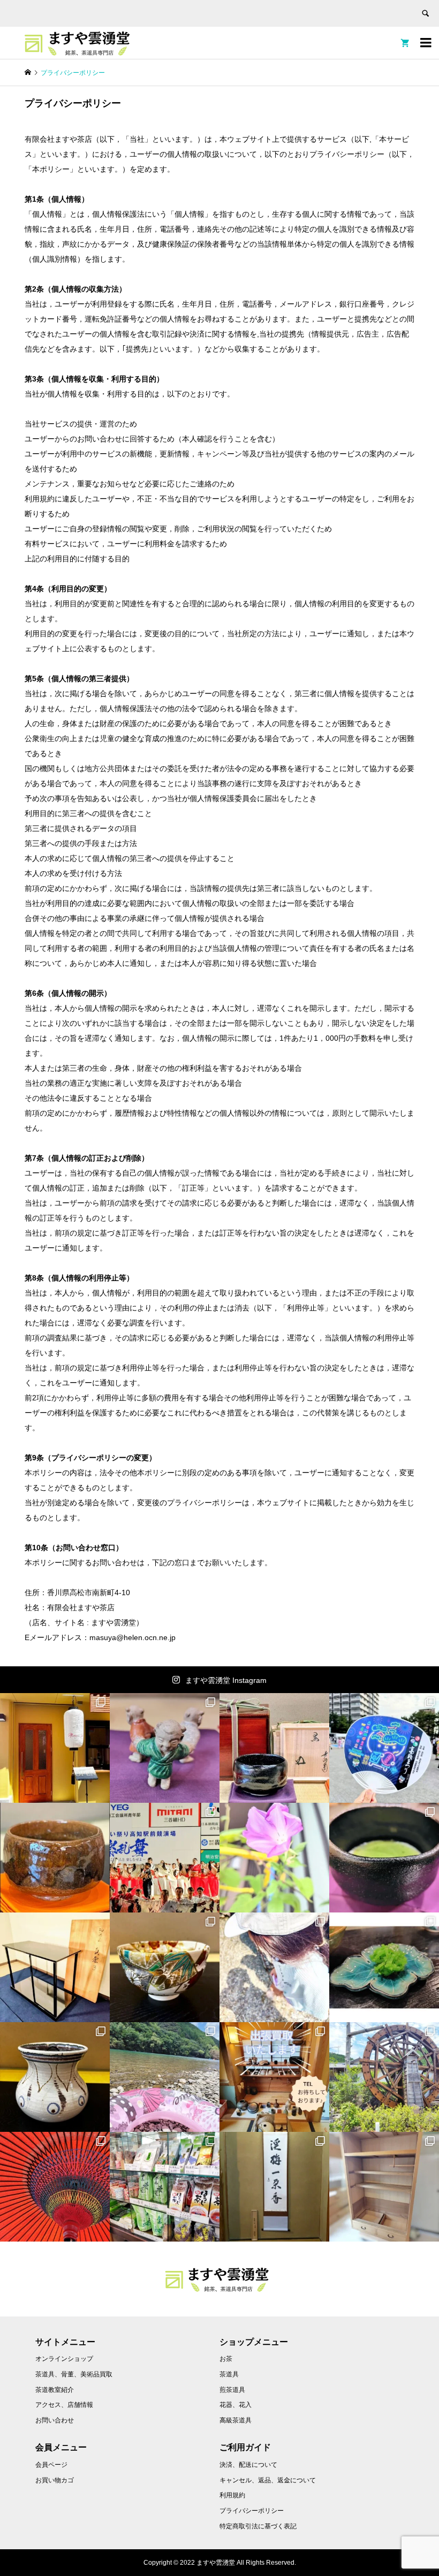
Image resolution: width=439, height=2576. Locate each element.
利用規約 (232, 2495)
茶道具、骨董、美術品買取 (74, 2374)
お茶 (226, 2359)
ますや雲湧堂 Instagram (226, 1680)
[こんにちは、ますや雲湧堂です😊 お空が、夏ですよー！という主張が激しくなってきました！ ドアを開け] (55, 2187)
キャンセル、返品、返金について (268, 2480)
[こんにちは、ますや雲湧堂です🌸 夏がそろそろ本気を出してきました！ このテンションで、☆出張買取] (274, 2077)
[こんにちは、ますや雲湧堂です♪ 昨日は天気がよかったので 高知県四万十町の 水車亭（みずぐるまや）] (384, 2077)
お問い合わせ (55, 2420)
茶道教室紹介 (55, 2390)
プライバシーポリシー (252, 2511)
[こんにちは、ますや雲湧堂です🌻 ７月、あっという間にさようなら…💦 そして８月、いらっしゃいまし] (55, 1967)
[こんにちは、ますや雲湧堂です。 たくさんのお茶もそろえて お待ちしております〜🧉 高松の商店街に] (165, 2187)
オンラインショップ (64, 2359)
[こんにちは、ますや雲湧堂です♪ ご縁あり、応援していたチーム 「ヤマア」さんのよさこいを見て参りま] (165, 1858)
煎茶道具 (232, 2390)
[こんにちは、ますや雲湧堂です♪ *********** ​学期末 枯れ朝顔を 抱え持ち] (274, 1858)
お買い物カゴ (55, 2480)
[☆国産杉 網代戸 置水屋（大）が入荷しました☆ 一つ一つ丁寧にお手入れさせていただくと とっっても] (384, 2187)
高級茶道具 (236, 2420)
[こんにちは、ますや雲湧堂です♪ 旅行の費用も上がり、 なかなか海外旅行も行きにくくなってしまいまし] (55, 2077)
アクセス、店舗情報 (64, 2405)
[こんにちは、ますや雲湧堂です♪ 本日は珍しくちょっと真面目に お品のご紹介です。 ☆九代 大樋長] (55, 1858)
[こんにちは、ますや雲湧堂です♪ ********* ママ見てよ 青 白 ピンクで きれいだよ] (165, 1748)
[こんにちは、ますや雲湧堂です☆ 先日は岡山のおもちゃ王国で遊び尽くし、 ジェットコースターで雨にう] (274, 1748)
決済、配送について (248, 2465)
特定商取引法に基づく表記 (258, 2526)
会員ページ (51, 2465)
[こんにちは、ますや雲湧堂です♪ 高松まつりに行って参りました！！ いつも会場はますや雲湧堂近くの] (384, 1748)
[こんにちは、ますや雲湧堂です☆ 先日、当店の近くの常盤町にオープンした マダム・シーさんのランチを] (55, 1748)
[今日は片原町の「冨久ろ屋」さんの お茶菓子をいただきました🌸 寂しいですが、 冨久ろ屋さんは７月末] (384, 1967)
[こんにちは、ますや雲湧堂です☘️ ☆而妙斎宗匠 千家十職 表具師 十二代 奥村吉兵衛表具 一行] (274, 2187)
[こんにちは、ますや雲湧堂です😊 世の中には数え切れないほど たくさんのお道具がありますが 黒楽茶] (384, 1858)
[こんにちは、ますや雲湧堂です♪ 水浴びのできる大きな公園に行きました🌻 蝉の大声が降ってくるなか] (274, 1967)
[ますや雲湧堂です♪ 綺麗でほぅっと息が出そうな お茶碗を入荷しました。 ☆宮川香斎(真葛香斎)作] (165, 1967)
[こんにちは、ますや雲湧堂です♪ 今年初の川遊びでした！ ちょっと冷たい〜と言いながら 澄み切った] (165, 2077)
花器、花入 (236, 2405)
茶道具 (229, 2374)
